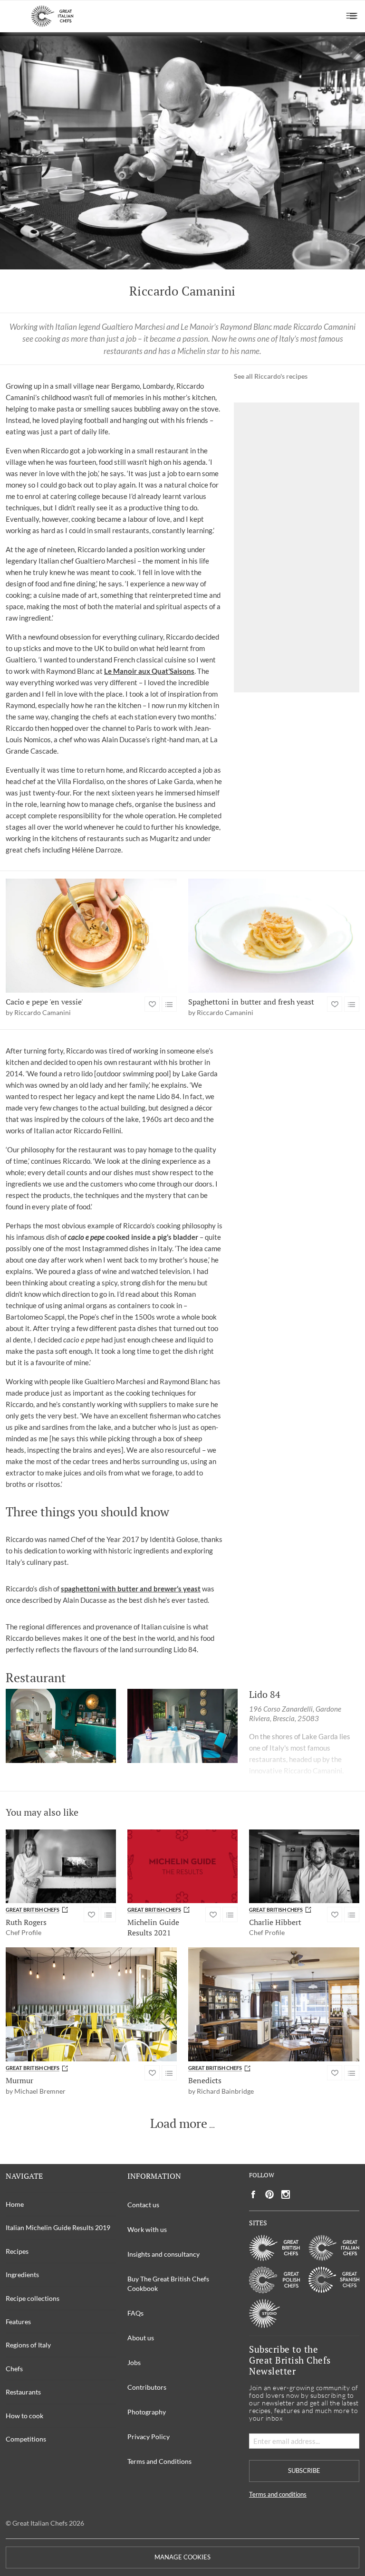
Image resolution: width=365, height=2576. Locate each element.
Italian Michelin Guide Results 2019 (58, 2227)
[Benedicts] (274, 2004)
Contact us (143, 2205)
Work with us (147, 2229)
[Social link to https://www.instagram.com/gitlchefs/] (286, 2195)
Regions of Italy (28, 2345)
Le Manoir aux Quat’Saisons (149, 671)
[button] (352, 16)
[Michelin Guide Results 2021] (182, 1866)
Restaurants (23, 2392)
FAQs (135, 2313)
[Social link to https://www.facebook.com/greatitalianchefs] (253, 2195)
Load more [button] (179, 2124)
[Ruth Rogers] (61, 1866)
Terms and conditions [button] (278, 2495)
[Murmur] (91, 2004)
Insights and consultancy (163, 2254)
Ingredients (22, 2274)
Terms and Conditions (159, 2461)
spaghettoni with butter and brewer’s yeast (131, 1589)
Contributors (147, 2387)
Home (15, 2204)
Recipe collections (33, 2298)
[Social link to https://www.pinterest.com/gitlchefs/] (269, 2195)
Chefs (14, 2369)
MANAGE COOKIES (182, 2557)
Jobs (134, 2362)
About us (141, 2338)
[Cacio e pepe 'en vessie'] (91, 936)
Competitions (26, 2439)
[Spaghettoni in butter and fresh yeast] (274, 936)
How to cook (24, 2416)
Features (18, 2322)
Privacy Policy (149, 2437)
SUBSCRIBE (304, 2471)
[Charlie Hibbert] (304, 1866)
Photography (147, 2412)
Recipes (17, 2251)
